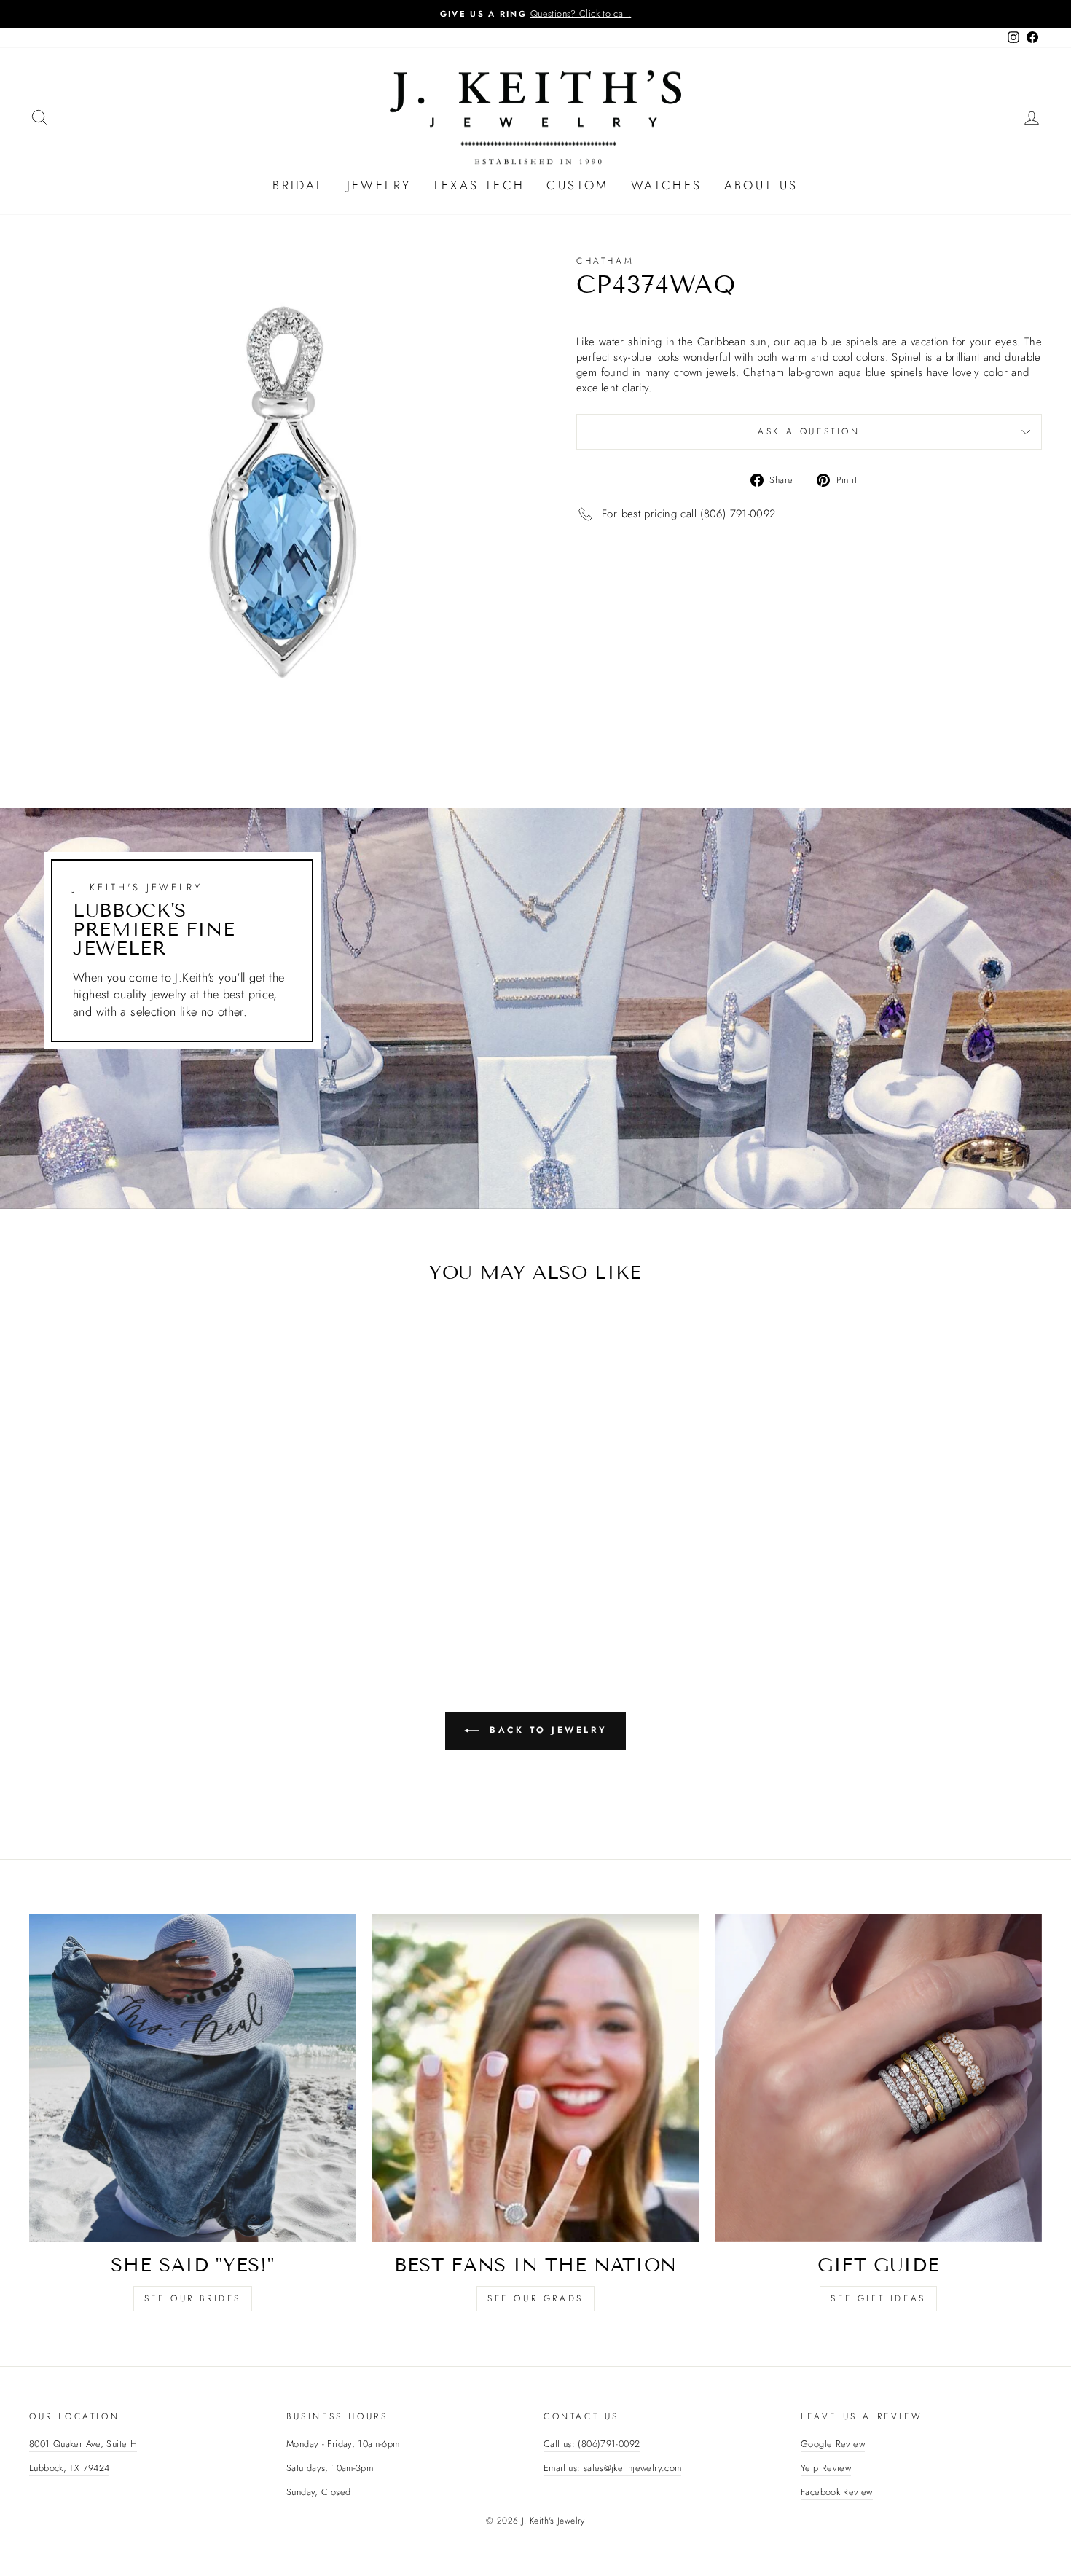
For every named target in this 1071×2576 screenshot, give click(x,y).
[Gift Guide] (878, 2078)
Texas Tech (479, 185)
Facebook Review (837, 2492)
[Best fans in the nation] (536, 2078)
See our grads (535, 2298)
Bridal (298, 185)
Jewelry (379, 185)
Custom (577, 185)
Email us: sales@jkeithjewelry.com (612, 2468)
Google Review (833, 2444)
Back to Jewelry (546, 1730)
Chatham (605, 261)
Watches (667, 185)
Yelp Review (826, 2468)
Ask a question (809, 431)
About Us (761, 185)
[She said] (193, 2078)
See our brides (193, 2298)
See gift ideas (878, 2298)
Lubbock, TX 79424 (69, 2468)
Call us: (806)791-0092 (592, 2444)
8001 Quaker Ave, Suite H (83, 2444)
